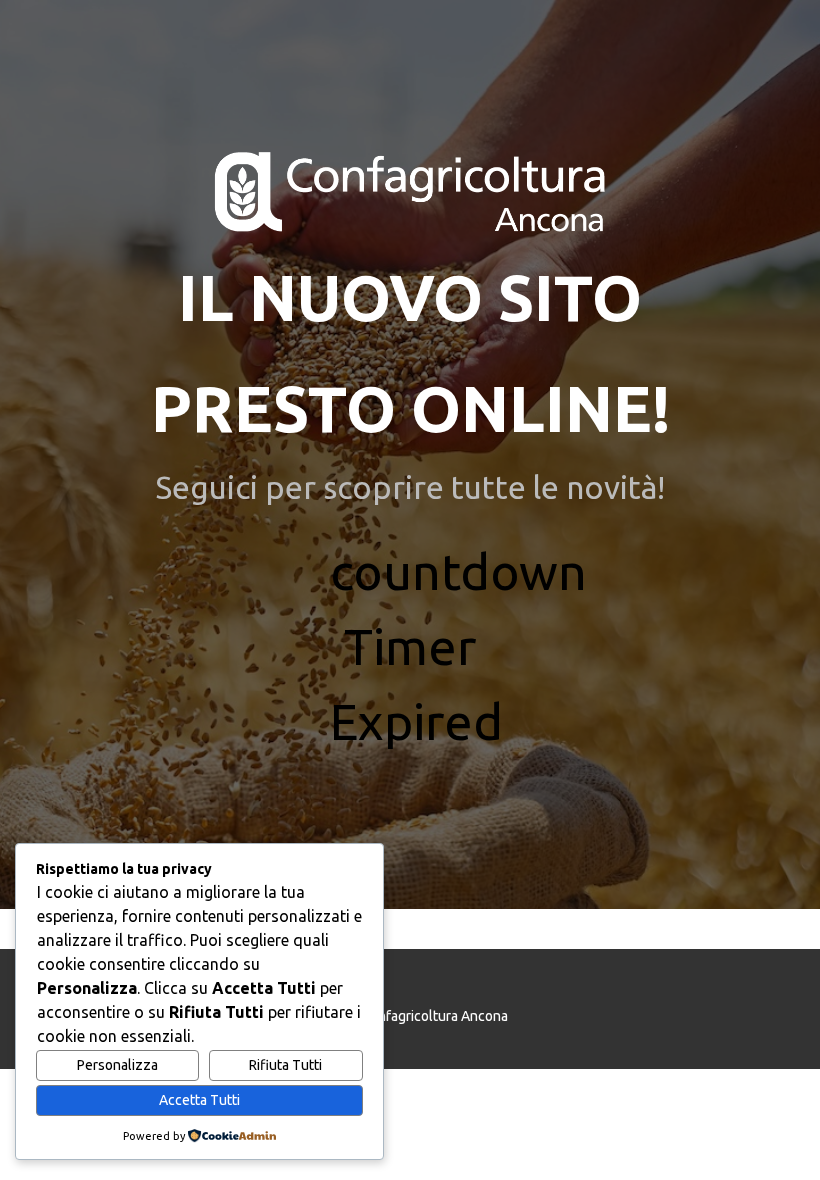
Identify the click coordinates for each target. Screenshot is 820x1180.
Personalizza (117, 1065)
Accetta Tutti (199, 1100)
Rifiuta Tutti (285, 1065)
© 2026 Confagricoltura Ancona (410, 1016)
